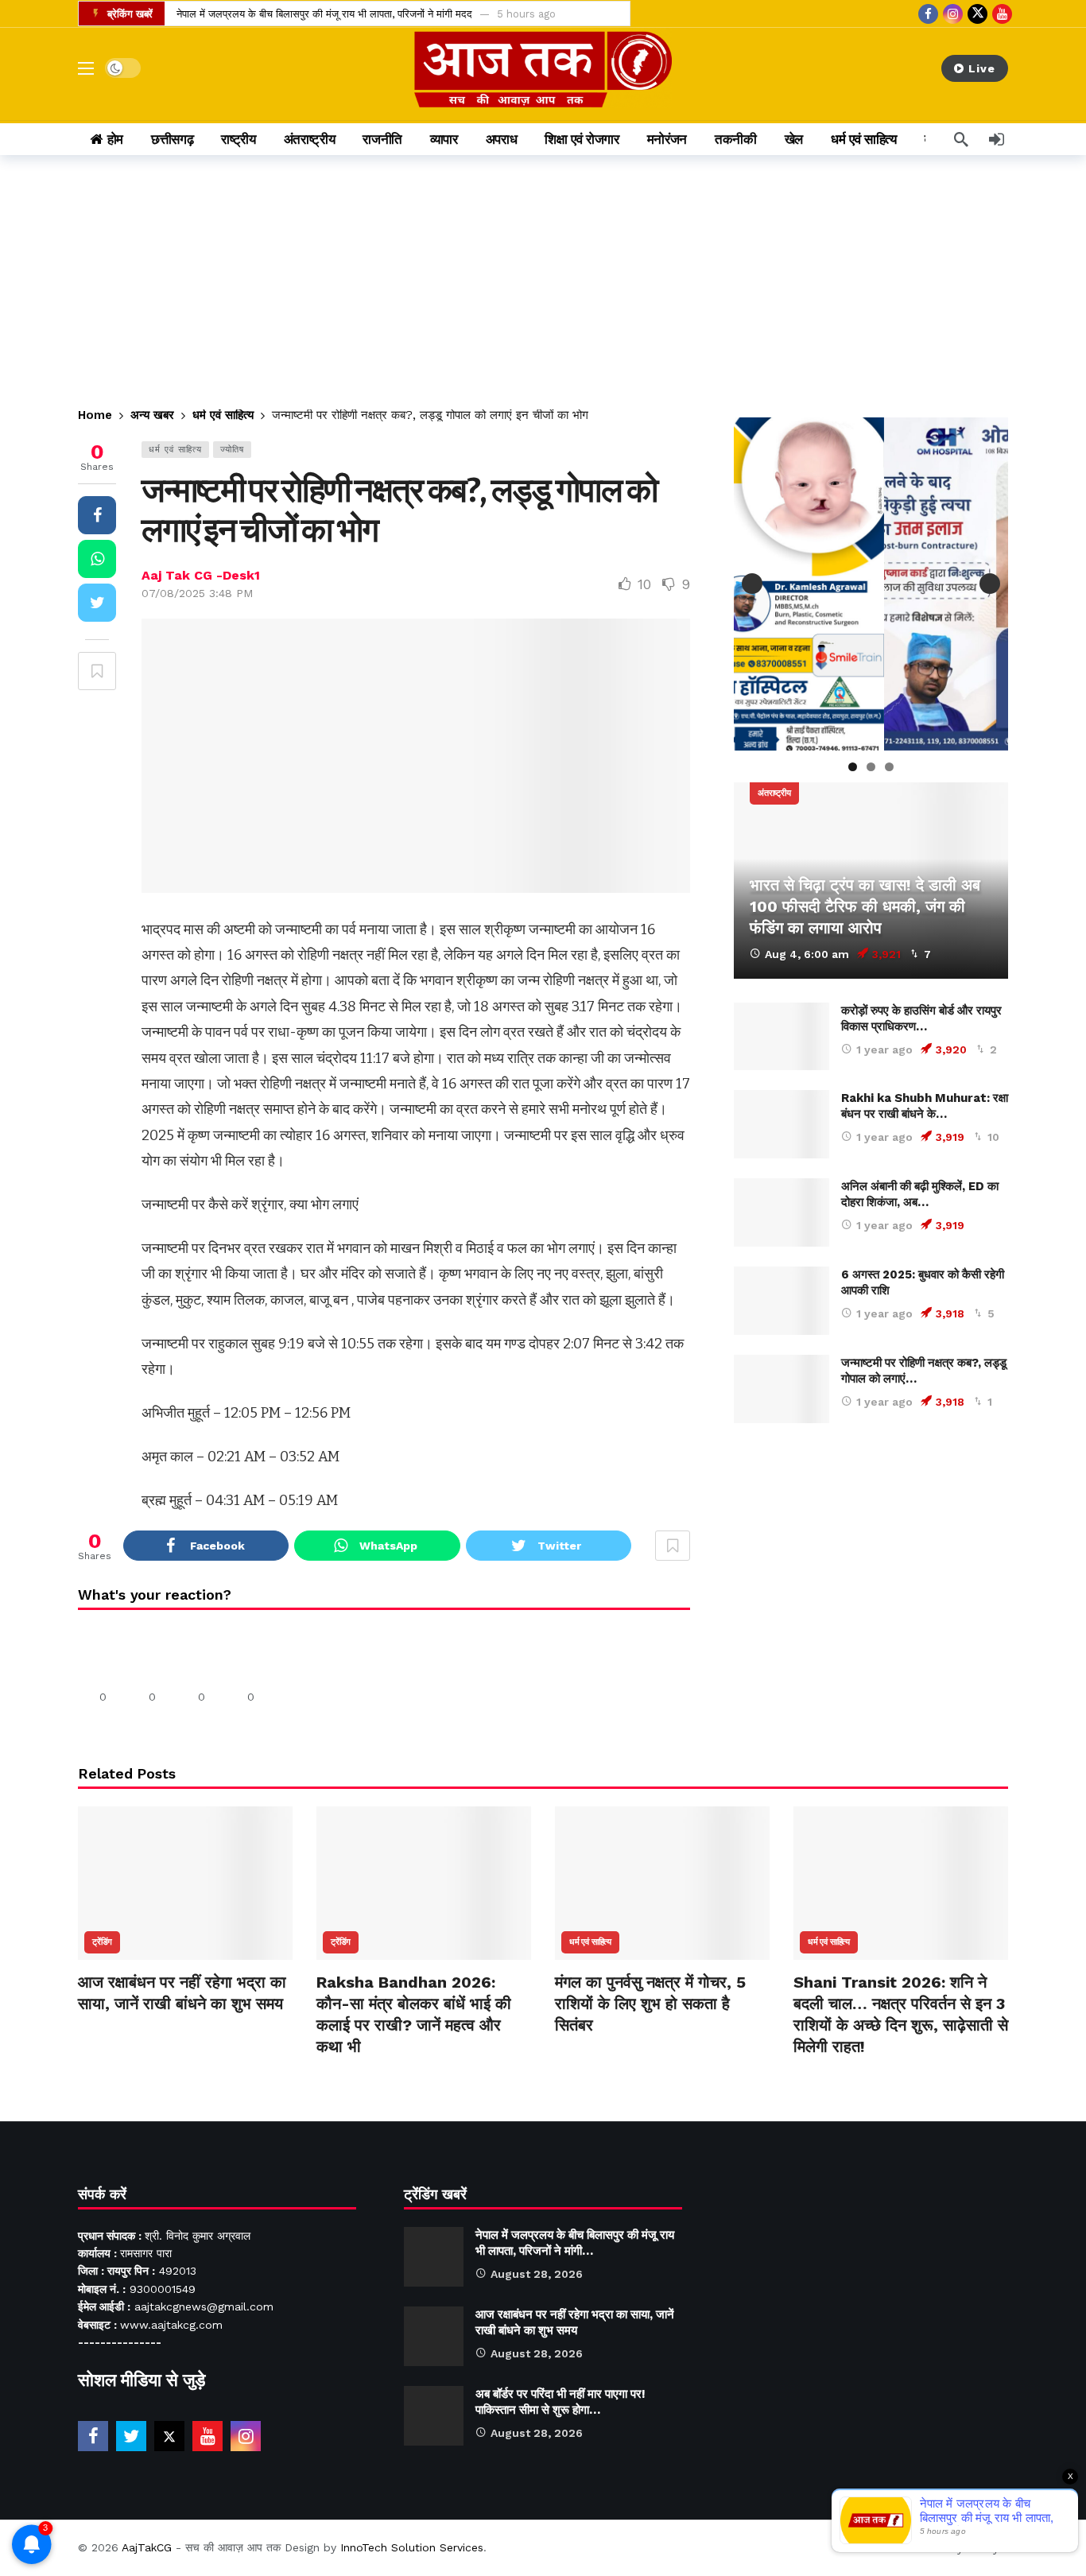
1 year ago (884, 1049)
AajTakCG (147, 2547)
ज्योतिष (232, 450)
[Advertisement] (543, 274)
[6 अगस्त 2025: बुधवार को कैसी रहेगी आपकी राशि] (782, 1301)
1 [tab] (853, 767)
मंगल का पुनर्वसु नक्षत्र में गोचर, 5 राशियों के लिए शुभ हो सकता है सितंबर (650, 2004)
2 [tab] (871, 767)
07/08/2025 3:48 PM (197, 593)
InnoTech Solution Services (412, 2547)
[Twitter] (131, 2436)
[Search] (961, 139)
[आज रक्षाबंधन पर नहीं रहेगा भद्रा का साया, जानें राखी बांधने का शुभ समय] (185, 1883)
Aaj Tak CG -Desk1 (201, 575)
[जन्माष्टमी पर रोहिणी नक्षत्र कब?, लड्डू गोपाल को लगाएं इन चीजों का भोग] (782, 1389)
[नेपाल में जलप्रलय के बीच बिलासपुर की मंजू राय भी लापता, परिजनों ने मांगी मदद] (434, 2257)
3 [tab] (889, 767)
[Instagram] (953, 14)
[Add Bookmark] (97, 671)
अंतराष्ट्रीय (774, 793)
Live (982, 68)
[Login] (996, 139)
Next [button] (990, 584)
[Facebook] (928, 14)
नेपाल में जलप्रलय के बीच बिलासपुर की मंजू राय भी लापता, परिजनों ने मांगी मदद (324, 14)
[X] (977, 14)
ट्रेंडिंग (102, 1942)
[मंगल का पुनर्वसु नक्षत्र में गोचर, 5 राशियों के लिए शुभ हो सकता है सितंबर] (662, 1883)
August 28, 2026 (537, 2274)
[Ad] (871, 1592)
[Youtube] (1002, 14)
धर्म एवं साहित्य (175, 450)
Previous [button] (752, 584)
